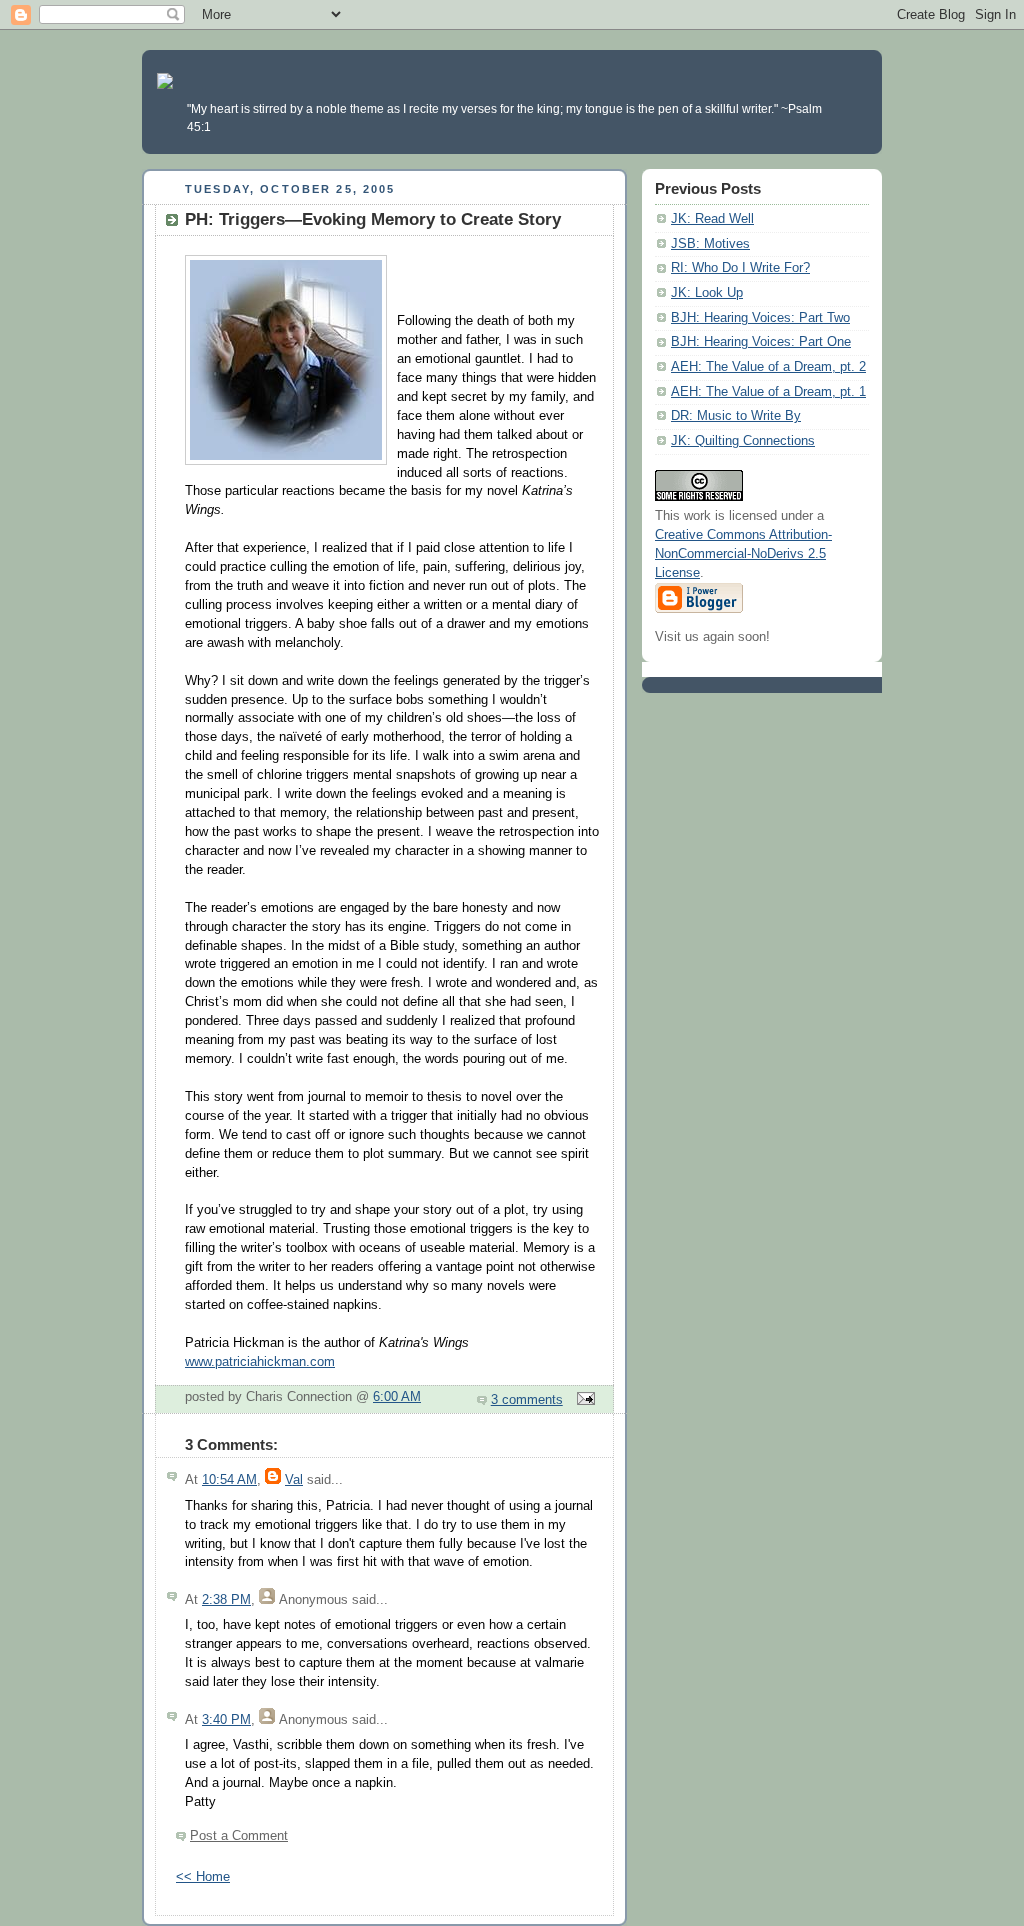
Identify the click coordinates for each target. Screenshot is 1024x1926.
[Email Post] (583, 1400)
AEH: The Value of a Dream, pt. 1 (768, 392)
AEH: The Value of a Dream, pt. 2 (768, 367)
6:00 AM (397, 1397)
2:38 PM (226, 1600)
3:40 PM (226, 1720)
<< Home (203, 1877)
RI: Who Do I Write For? (740, 268)
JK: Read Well (712, 219)
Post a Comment (239, 1836)
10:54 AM (229, 1480)
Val (294, 1480)
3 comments (527, 1400)
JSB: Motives (710, 244)
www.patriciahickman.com (260, 1362)
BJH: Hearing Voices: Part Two (760, 318)
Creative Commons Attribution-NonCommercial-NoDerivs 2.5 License (743, 554)
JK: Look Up (707, 293)
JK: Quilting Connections (743, 441)
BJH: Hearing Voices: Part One (761, 342)
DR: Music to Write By (736, 416)
